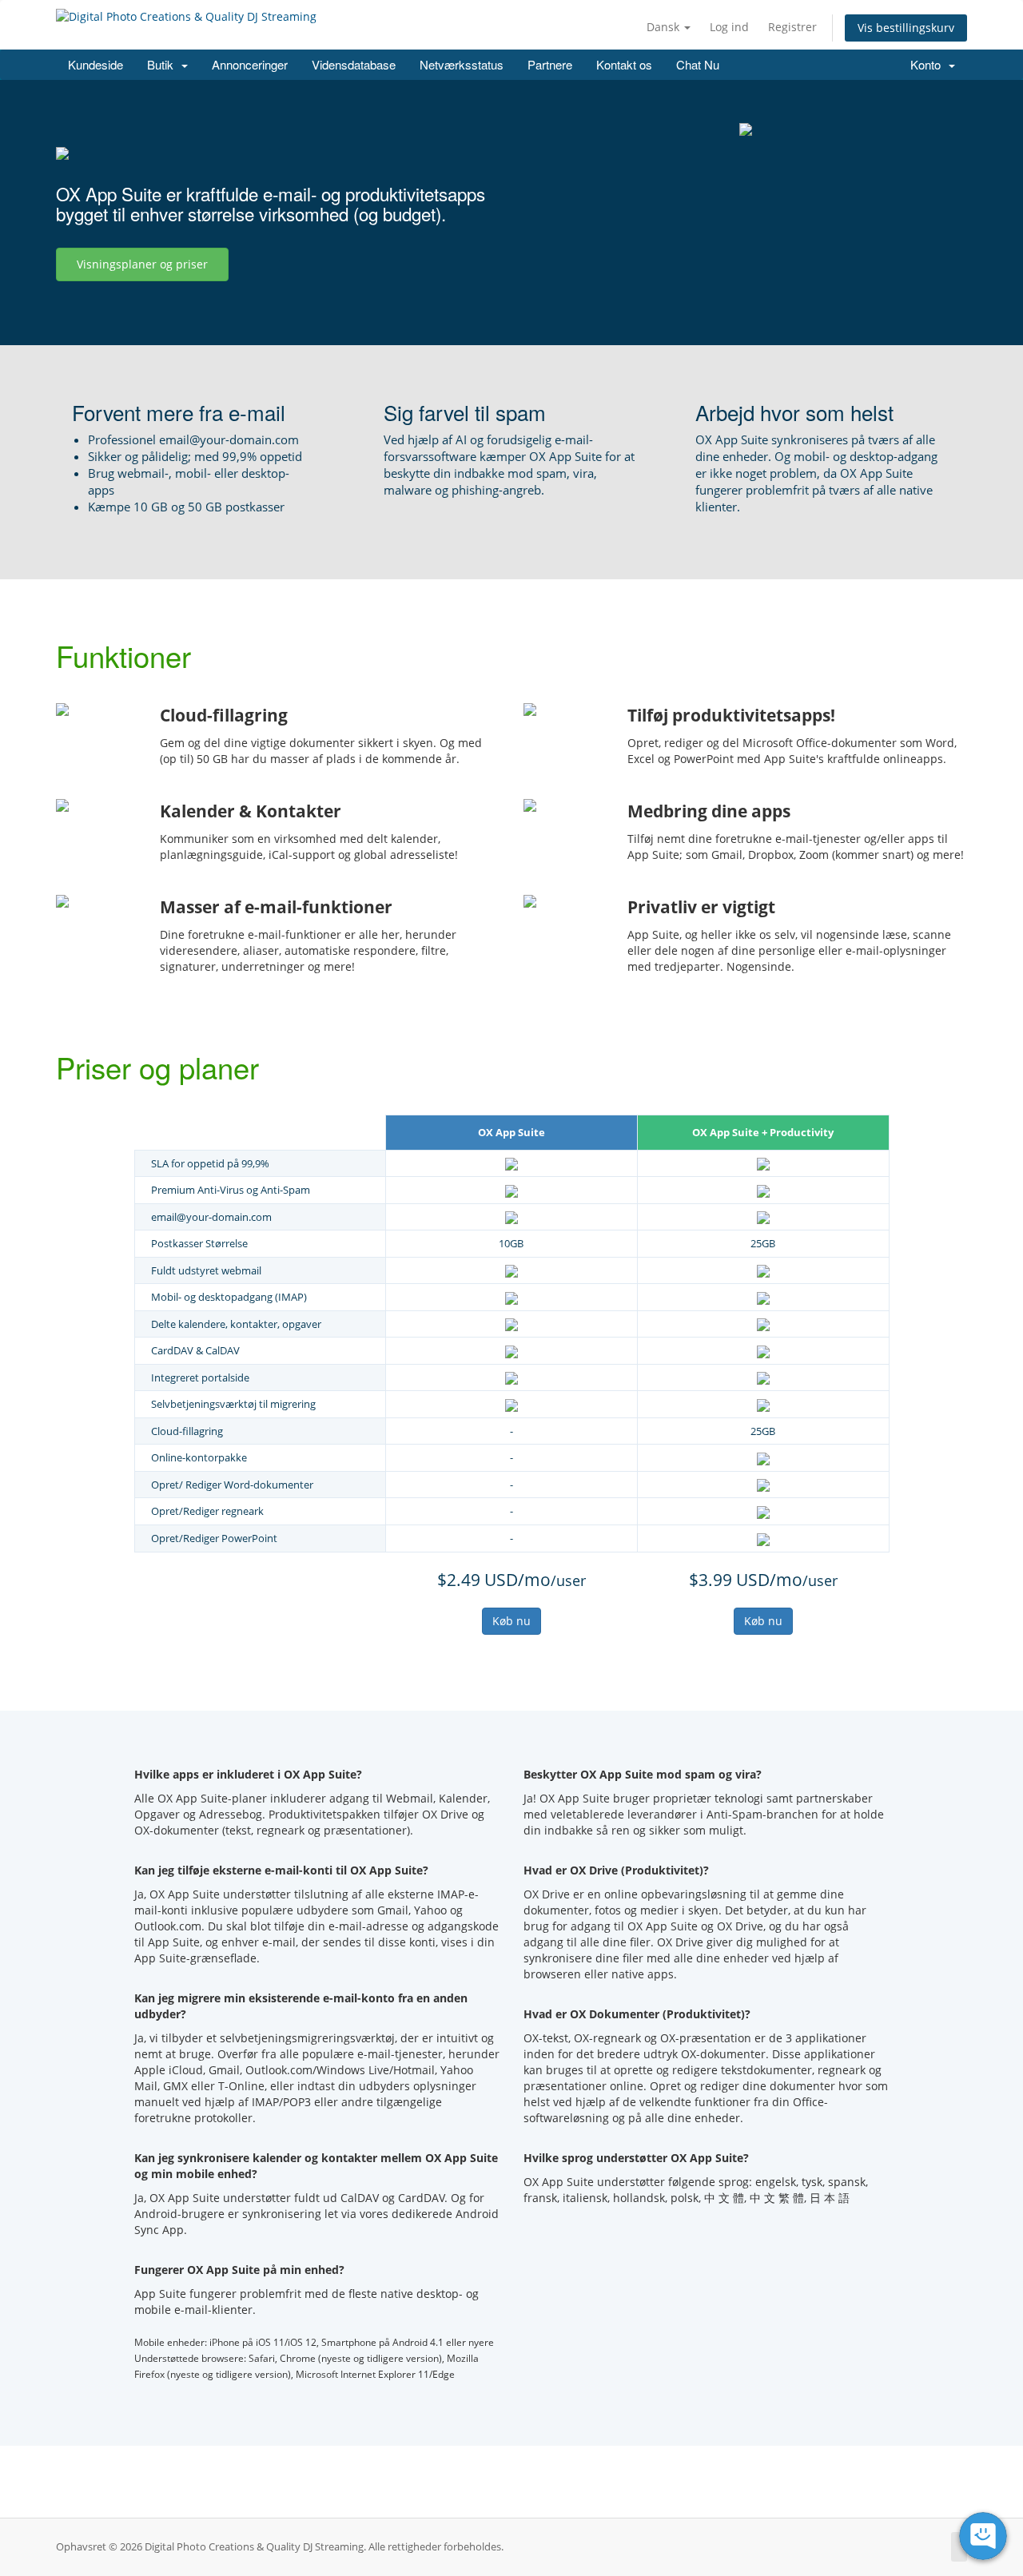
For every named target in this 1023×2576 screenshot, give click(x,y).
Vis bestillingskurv (906, 28)
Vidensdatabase (354, 64)
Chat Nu (698, 64)
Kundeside (96, 64)
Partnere (550, 64)
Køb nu (511, 1621)
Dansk (665, 27)
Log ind (729, 27)
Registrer (792, 27)
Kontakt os (624, 64)
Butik (163, 64)
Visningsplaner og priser (142, 264)
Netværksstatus (462, 64)
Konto (929, 64)
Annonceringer (250, 64)
